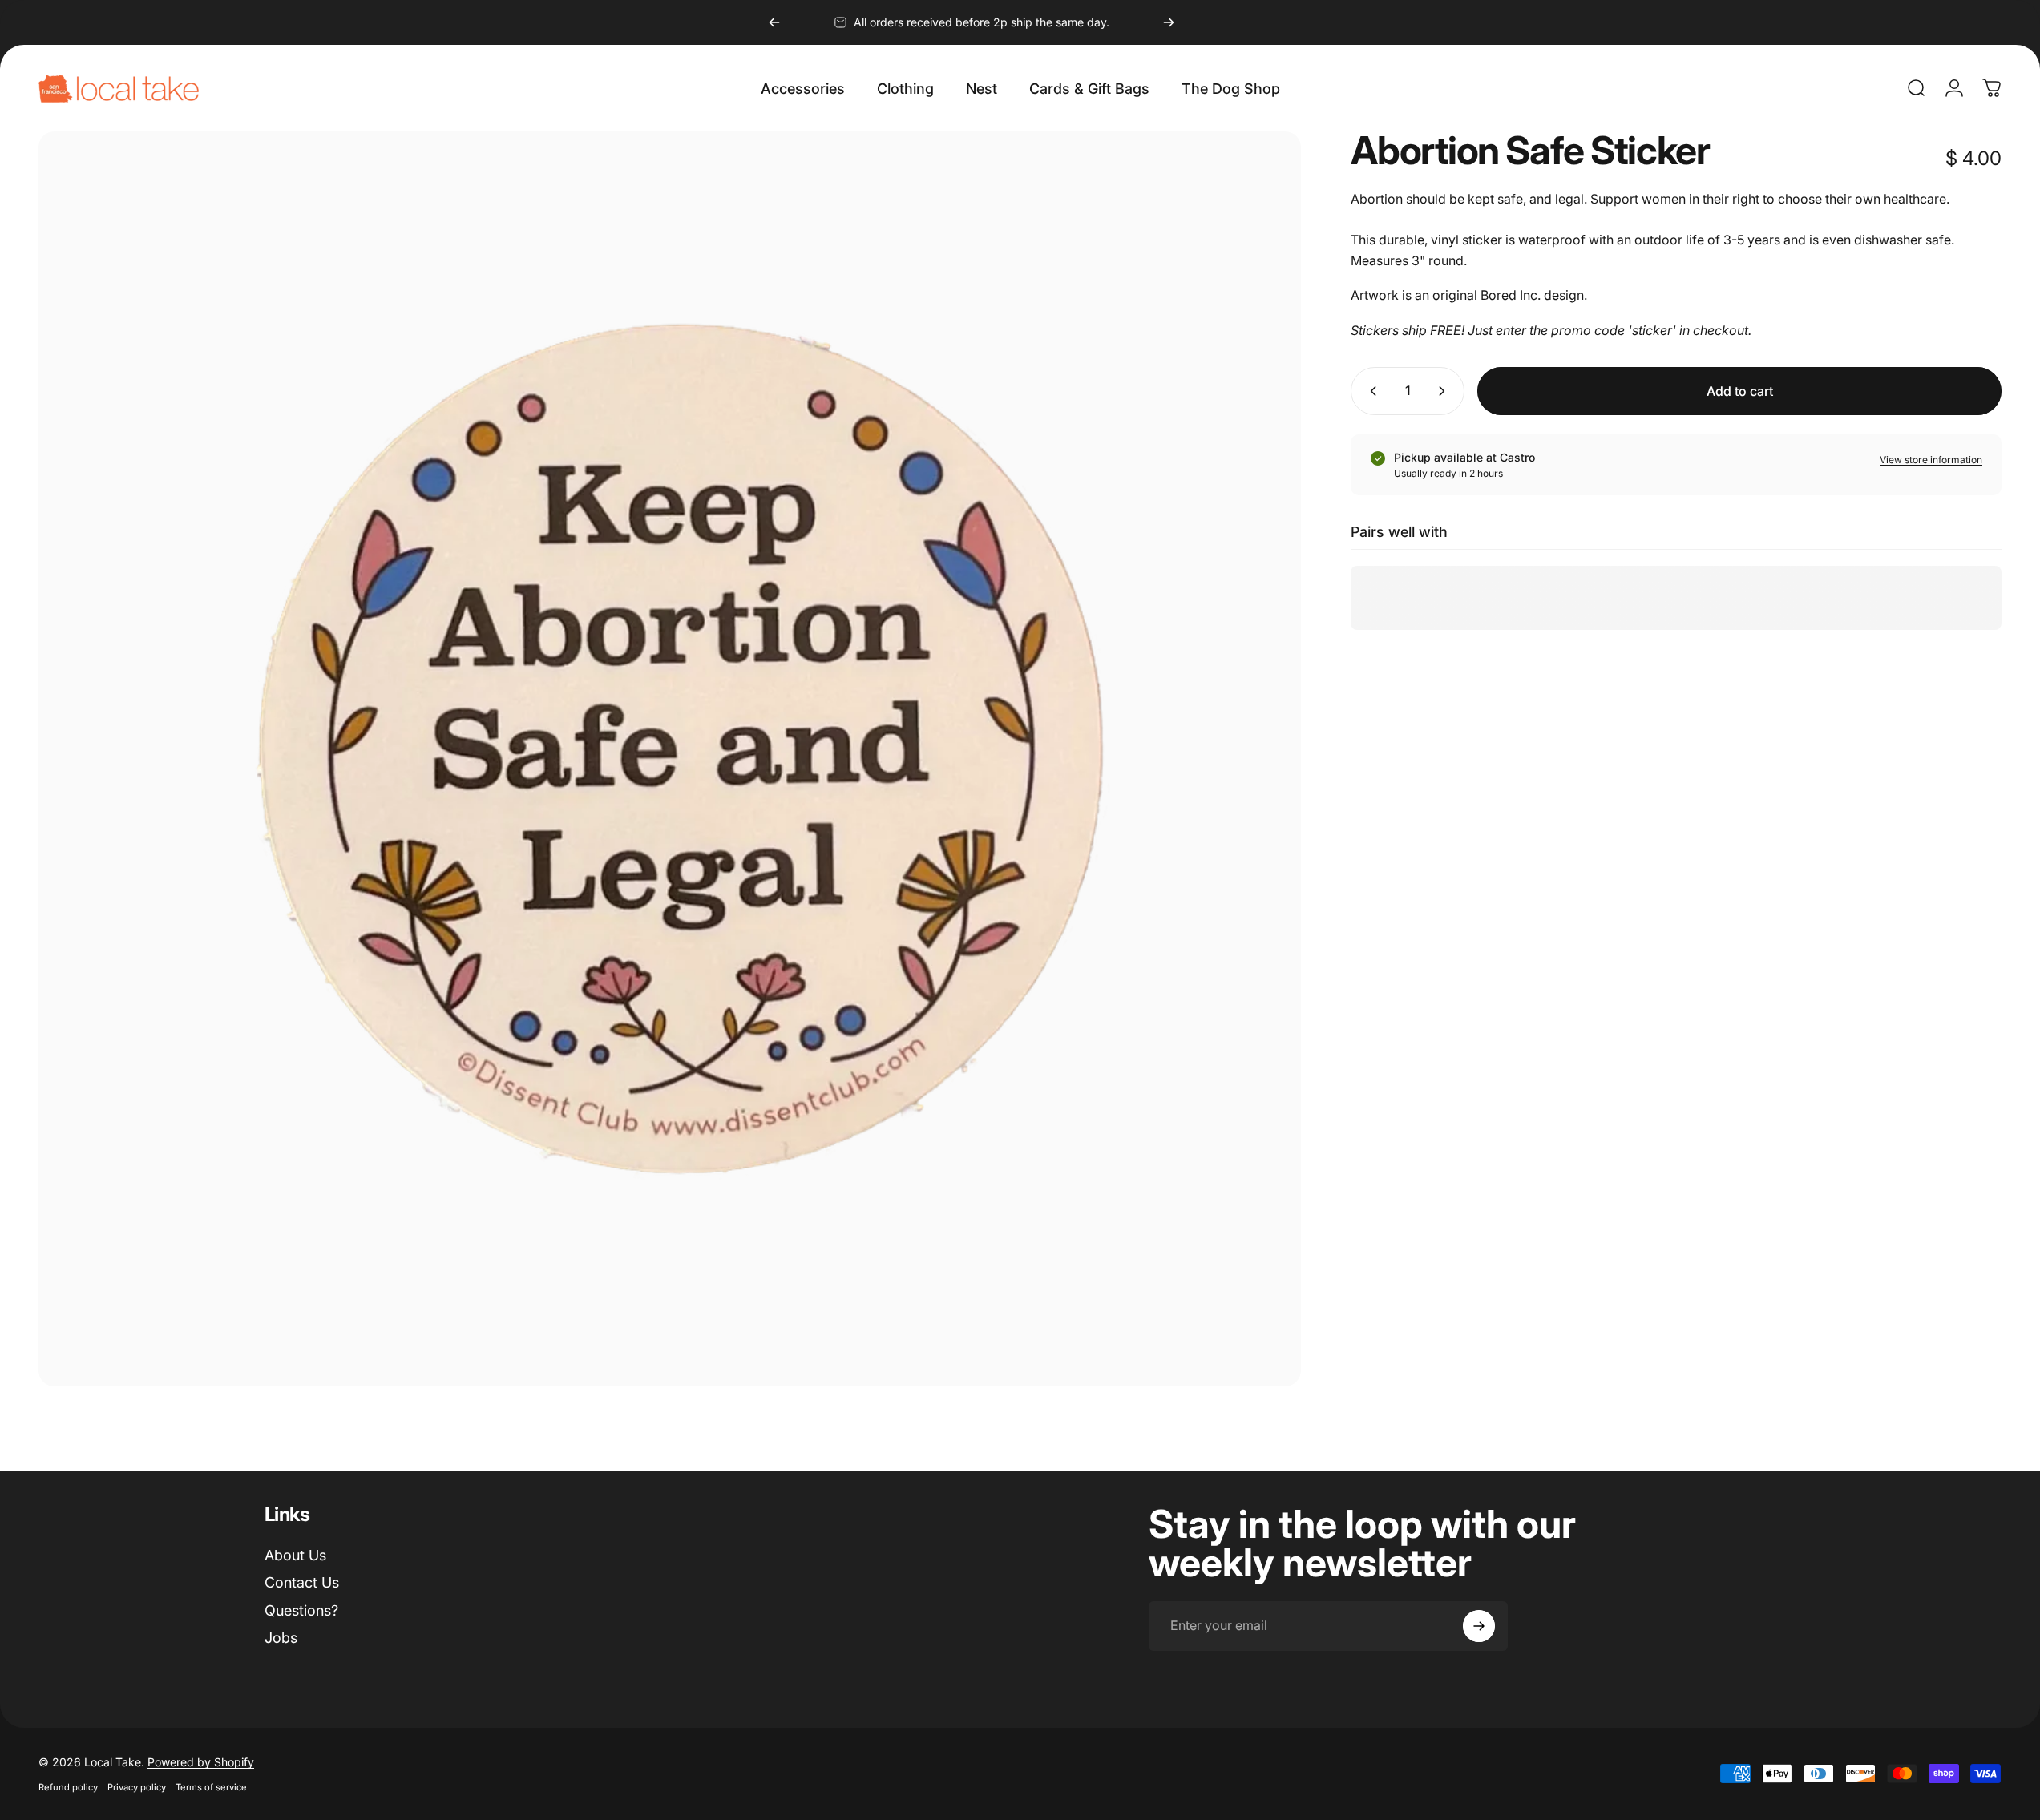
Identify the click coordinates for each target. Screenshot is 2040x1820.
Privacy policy (137, 1787)
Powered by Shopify (201, 1762)
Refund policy (68, 1787)
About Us (295, 1555)
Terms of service (211, 1787)
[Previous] (774, 22)
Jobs (281, 1638)
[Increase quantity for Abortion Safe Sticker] (1445, 391)
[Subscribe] (1479, 1626)
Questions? (301, 1610)
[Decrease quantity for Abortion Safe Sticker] (1370, 391)
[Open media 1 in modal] (670, 759)
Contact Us (302, 1582)
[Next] (1169, 22)
